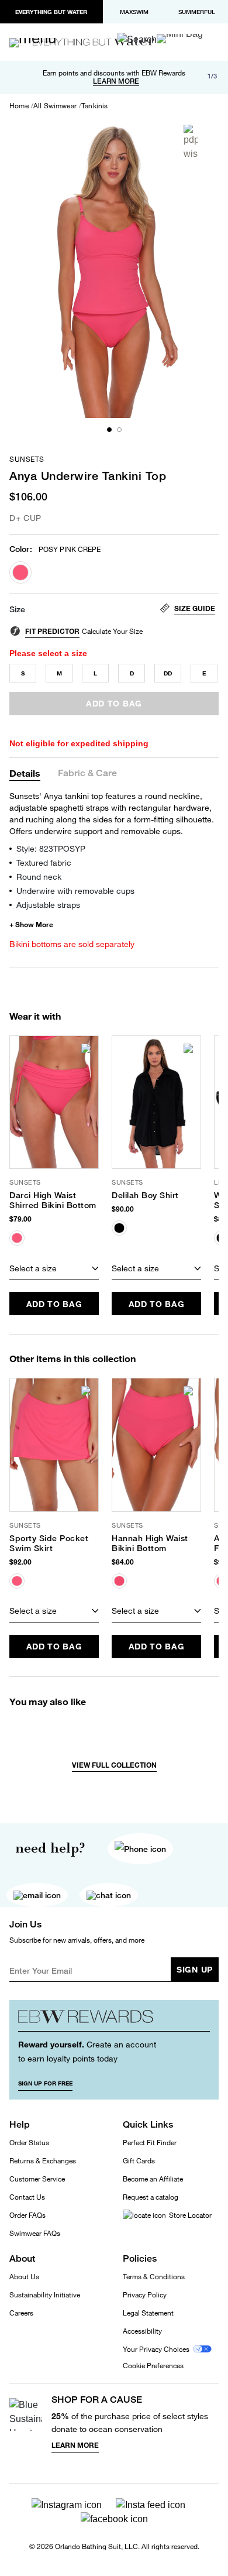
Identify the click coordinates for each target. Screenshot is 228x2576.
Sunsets (27, 459)
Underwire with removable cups (75, 891)
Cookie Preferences (153, 2366)
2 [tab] (119, 430)
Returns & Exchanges (43, 2161)
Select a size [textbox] (33, 1268)
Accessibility (142, 2331)
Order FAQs (27, 2215)
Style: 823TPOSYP (51, 848)
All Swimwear (55, 106)
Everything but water (51, 12)
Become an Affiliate (153, 2179)
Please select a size (48, 653)
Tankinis (94, 106)
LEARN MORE (116, 81)
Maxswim (134, 12)
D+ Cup (25, 518)
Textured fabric (44, 862)
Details (25, 773)
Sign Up (195, 1969)
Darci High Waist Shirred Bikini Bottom (53, 1200)
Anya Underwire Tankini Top (88, 476)
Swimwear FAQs (35, 2233)
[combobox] (54, 1268)
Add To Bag (54, 1304)
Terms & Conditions (154, 2277)
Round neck (39, 877)
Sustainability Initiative (45, 2295)
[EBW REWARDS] (114, 2020)
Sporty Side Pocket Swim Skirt (49, 1543)
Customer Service (37, 2179)
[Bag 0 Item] (180, 39)
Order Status (29, 2143)
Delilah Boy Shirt (145, 1195)
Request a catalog (151, 2197)
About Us (24, 2277)
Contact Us (27, 2197)
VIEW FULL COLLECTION (114, 1765)
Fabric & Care (87, 774)
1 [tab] (109, 430)
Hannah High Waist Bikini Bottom (150, 1543)
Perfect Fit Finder (150, 2143)
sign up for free (45, 2083)
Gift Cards (139, 2161)
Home (19, 106)
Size (17, 609)
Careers (21, 2313)
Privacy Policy (145, 2295)
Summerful (197, 12)
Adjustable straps (48, 905)
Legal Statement (148, 2313)
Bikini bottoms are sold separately (72, 944)
